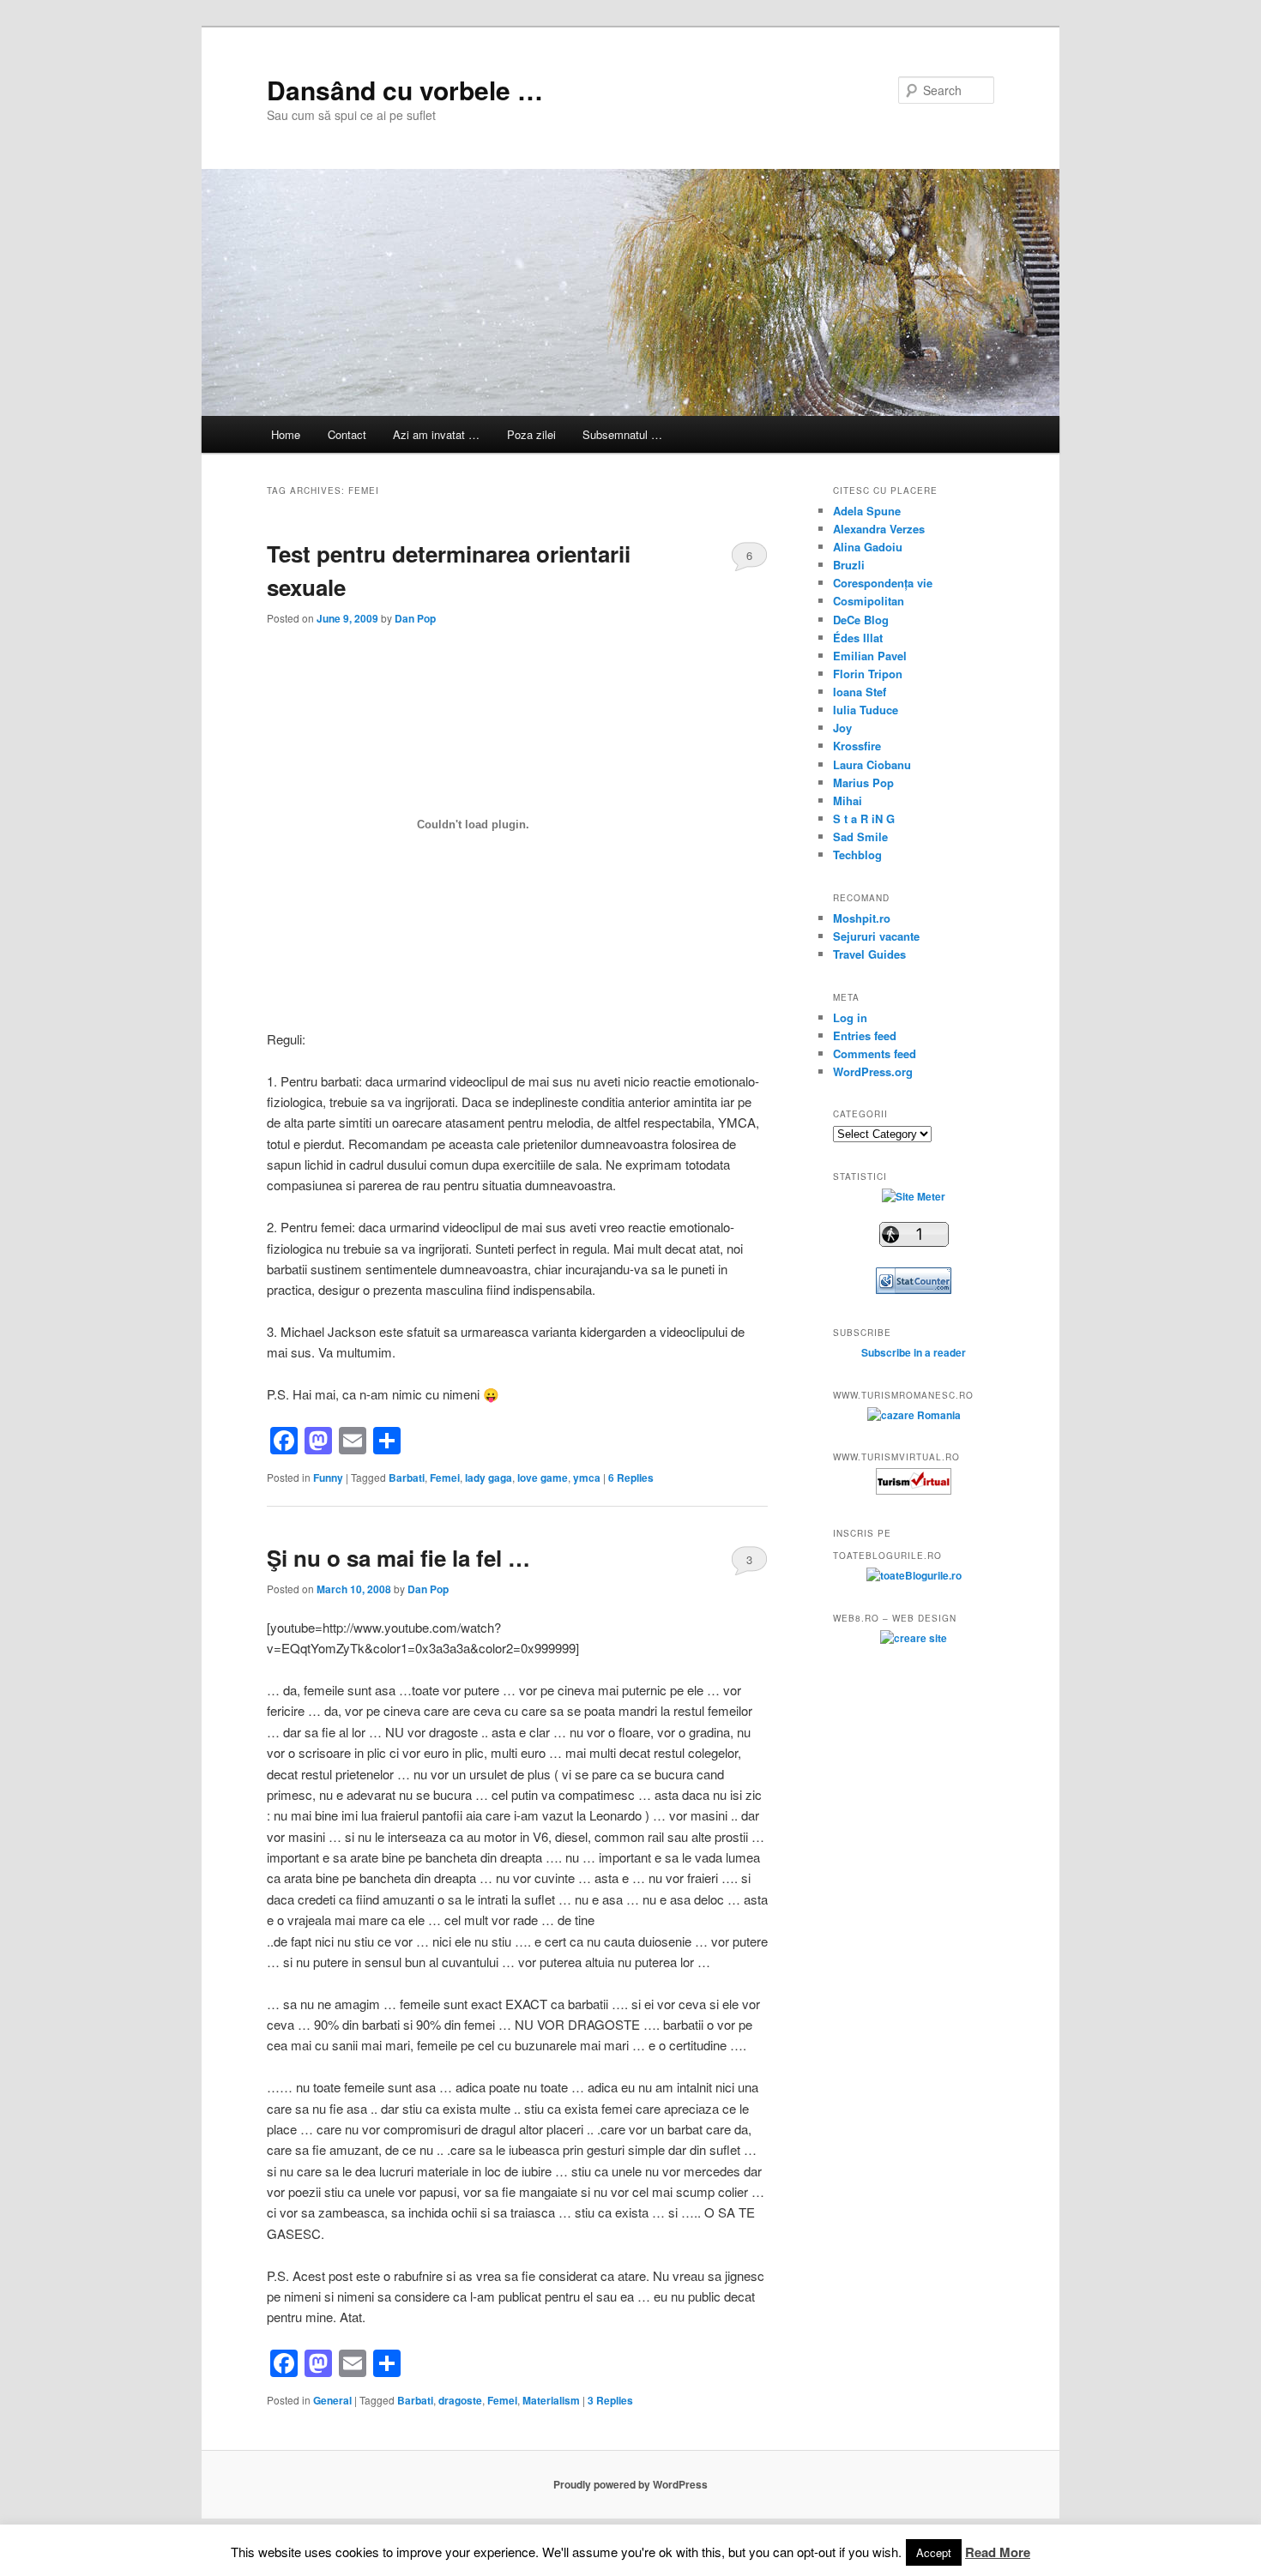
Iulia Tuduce (866, 710)
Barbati (407, 1478)
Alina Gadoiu (868, 547)
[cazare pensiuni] (914, 1490)
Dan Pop (415, 618)
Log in (850, 1017)
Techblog (857, 855)
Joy (842, 728)
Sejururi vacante (876, 936)
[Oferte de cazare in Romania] (914, 1415)
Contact (347, 434)
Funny (328, 1478)
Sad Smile (860, 837)
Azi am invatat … (436, 434)
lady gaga (489, 1478)
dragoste (460, 2400)
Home (286, 434)
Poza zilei (531, 434)
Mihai (848, 800)
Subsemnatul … (622, 434)
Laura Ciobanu (872, 764)
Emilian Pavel (870, 656)
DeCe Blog (861, 620)
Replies (631, 1478)
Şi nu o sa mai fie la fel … (398, 1558)
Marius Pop (863, 782)
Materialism (551, 2400)
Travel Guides (869, 954)
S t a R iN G (864, 819)
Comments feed (875, 1053)
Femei (445, 1478)
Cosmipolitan (869, 601)
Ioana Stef (860, 692)
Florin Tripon (868, 674)
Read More (998, 2552)
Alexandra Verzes (879, 529)
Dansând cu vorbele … (405, 90)
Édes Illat (858, 638)
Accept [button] (934, 2552)
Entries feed (865, 1035)
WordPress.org (873, 1071)
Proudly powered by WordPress (630, 2484)
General (332, 2400)
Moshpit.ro (862, 918)
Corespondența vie (883, 583)
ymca (587, 1478)
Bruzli (849, 565)
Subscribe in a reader (914, 1352)
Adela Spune (867, 511)
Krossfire (857, 746)
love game (543, 1478)
